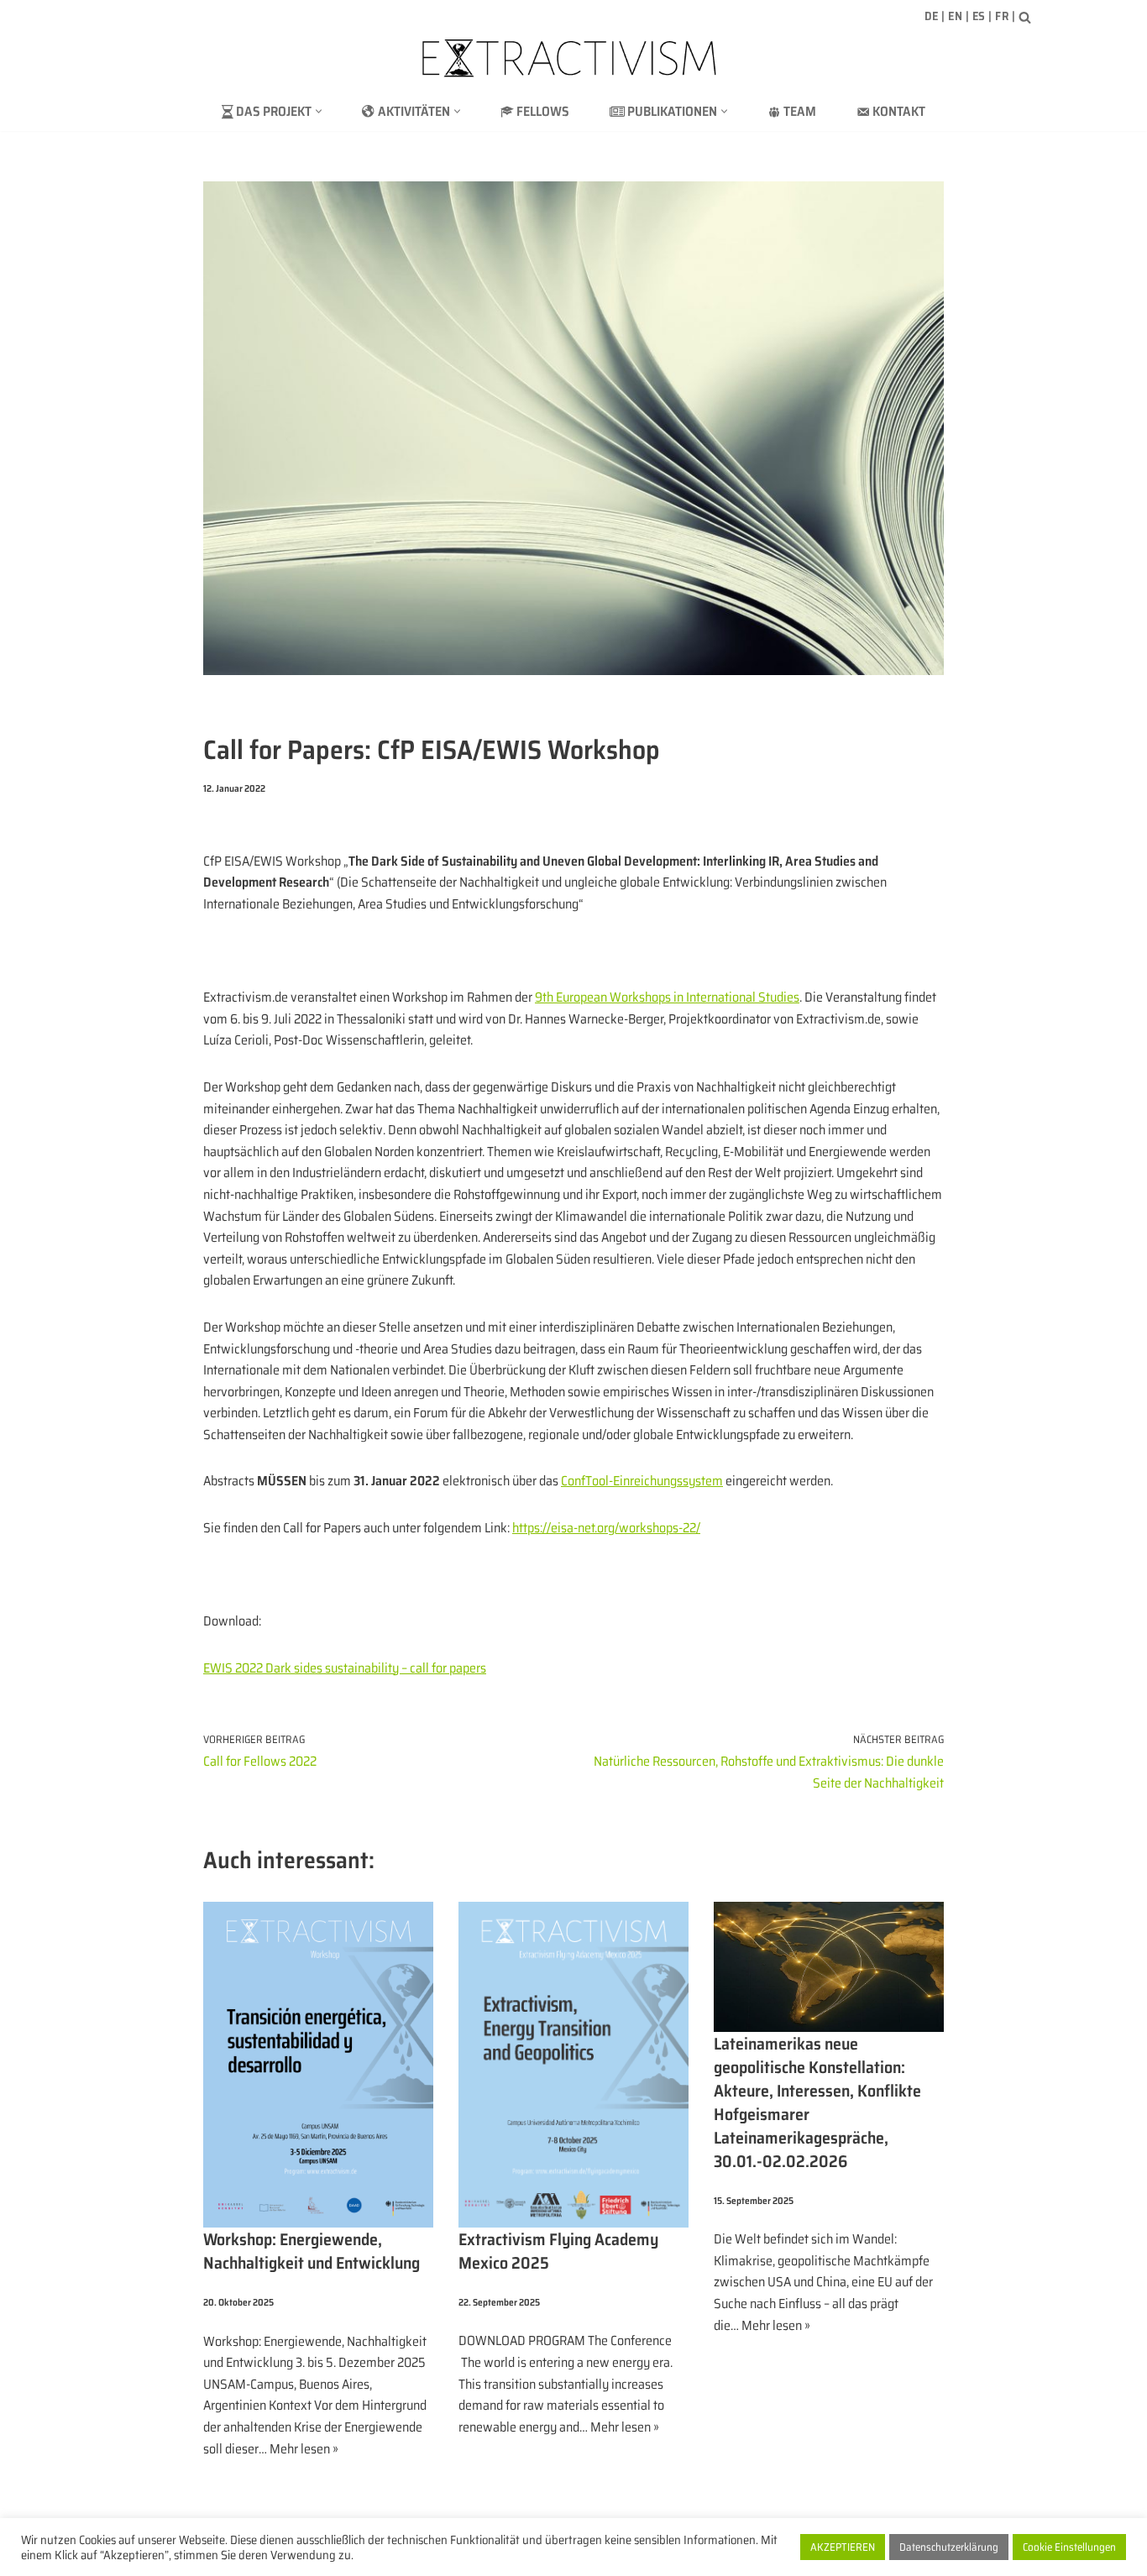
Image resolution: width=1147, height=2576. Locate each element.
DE (932, 16)
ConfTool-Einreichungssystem (642, 1481)
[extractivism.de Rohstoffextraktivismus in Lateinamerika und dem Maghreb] (573, 58)
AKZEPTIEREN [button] (843, 2547)
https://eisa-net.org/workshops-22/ (606, 1528)
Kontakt (899, 111)
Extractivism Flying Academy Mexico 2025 (558, 2251)
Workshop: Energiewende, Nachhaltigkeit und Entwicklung (312, 2251)
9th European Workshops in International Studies (667, 997)
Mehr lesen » (304, 2449)
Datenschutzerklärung (949, 2547)
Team (800, 111)
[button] (319, 111)
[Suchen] (1025, 17)
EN (955, 16)
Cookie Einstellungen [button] (1069, 2547)
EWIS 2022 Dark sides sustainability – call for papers (345, 1668)
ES (979, 16)
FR (1002, 16)
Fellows (543, 111)
